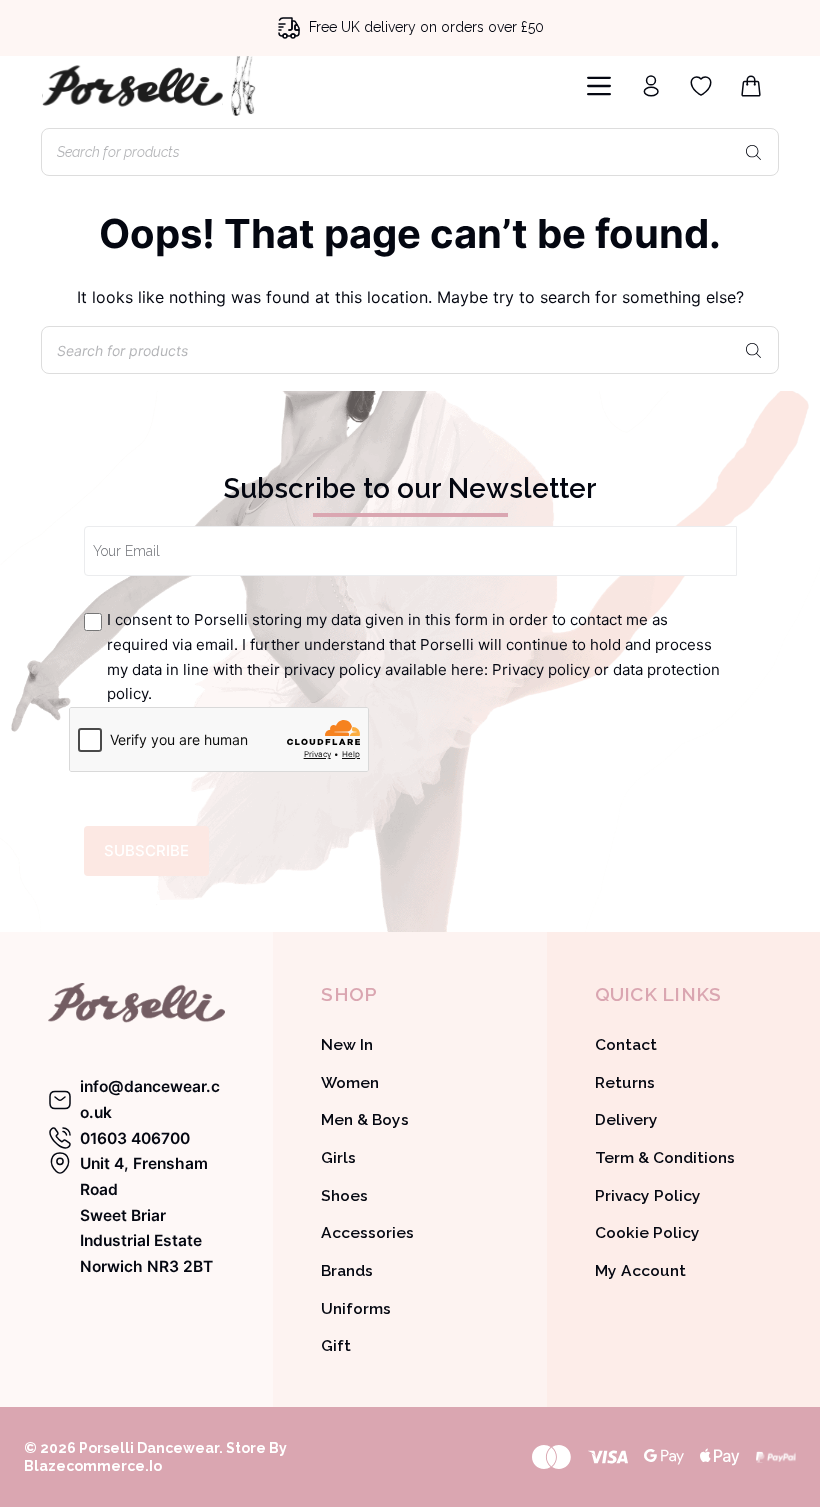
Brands (347, 1270)
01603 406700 (135, 1138)
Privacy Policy (648, 1195)
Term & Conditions (665, 1157)
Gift (336, 1345)
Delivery (626, 1119)
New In (347, 1044)
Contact (626, 1044)
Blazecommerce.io (93, 1466)
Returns (625, 1082)
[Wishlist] (701, 86)
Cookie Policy (647, 1232)
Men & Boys (365, 1119)
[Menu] (599, 86)
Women (350, 1082)
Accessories (367, 1232)
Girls (338, 1157)
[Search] (754, 152)
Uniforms (356, 1308)
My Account (640, 1270)
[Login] (651, 86)
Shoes (344, 1195)
